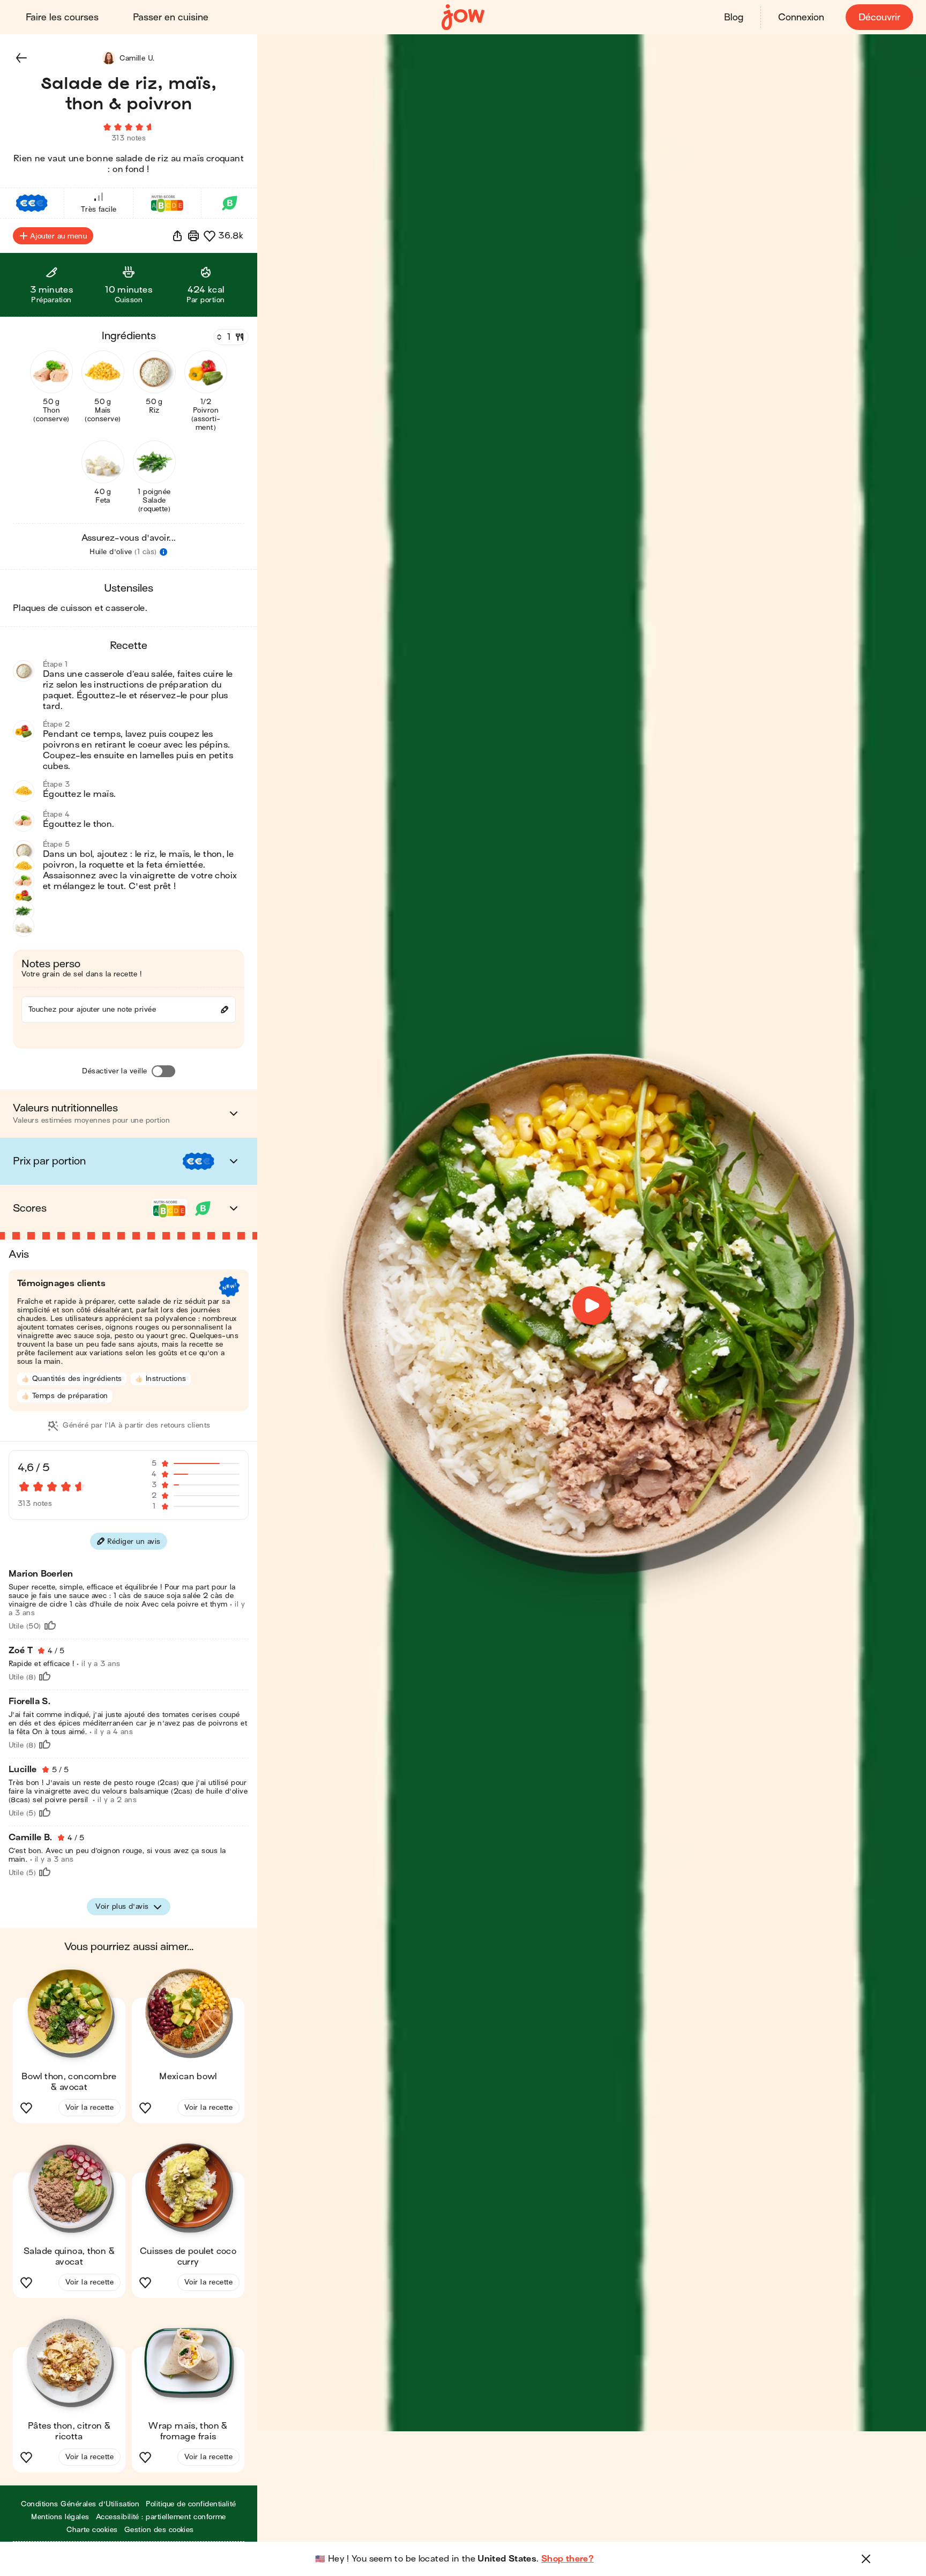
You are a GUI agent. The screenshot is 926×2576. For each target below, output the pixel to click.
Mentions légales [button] (60, 2517)
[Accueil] (463, 17)
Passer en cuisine (171, 17)
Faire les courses (62, 17)
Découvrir (879, 17)
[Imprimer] (193, 236)
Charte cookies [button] (92, 2530)
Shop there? (567, 2559)
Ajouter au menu (58, 236)
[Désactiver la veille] (163, 1071)
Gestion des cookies (159, 2530)
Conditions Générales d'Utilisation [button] (80, 2504)
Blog (734, 17)
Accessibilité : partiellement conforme (161, 2517)
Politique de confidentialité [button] (191, 2504)
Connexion (801, 17)
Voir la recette (89, 2107)
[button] (21, 58)
